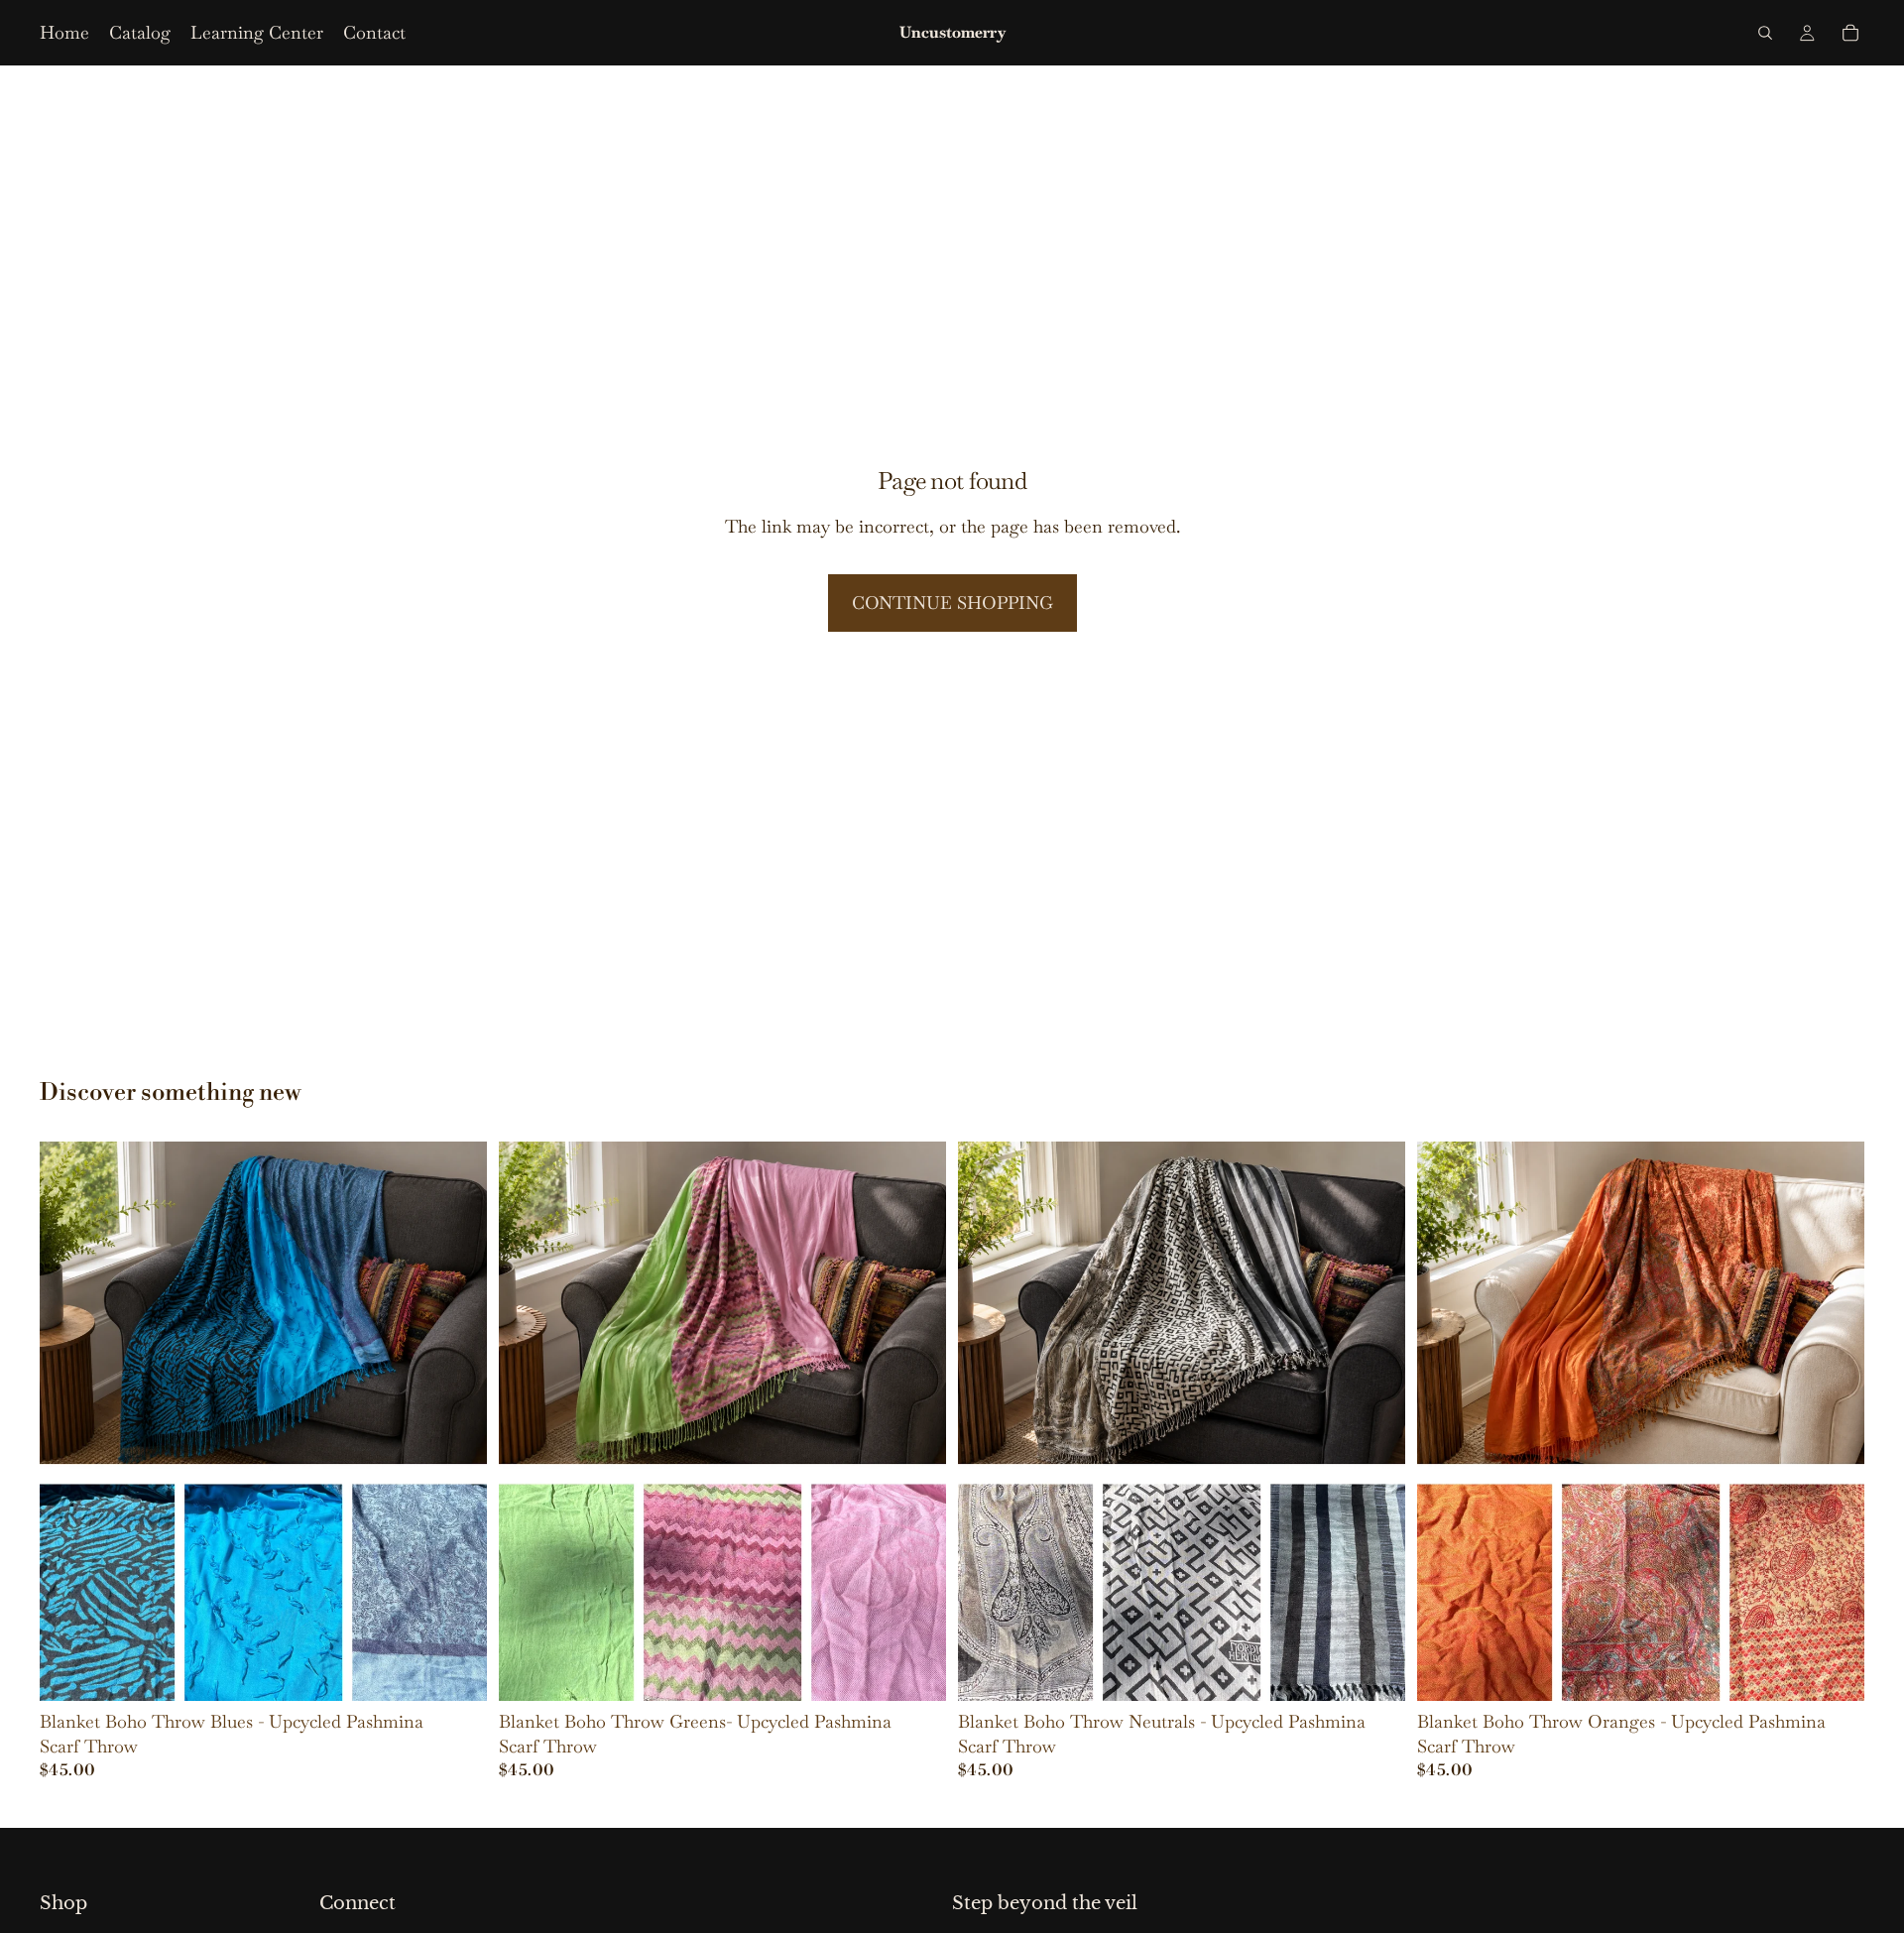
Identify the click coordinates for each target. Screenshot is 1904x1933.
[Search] (1765, 33)
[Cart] (1850, 33)
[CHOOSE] (456, 1670)
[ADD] (915, 1670)
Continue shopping (952, 603)
